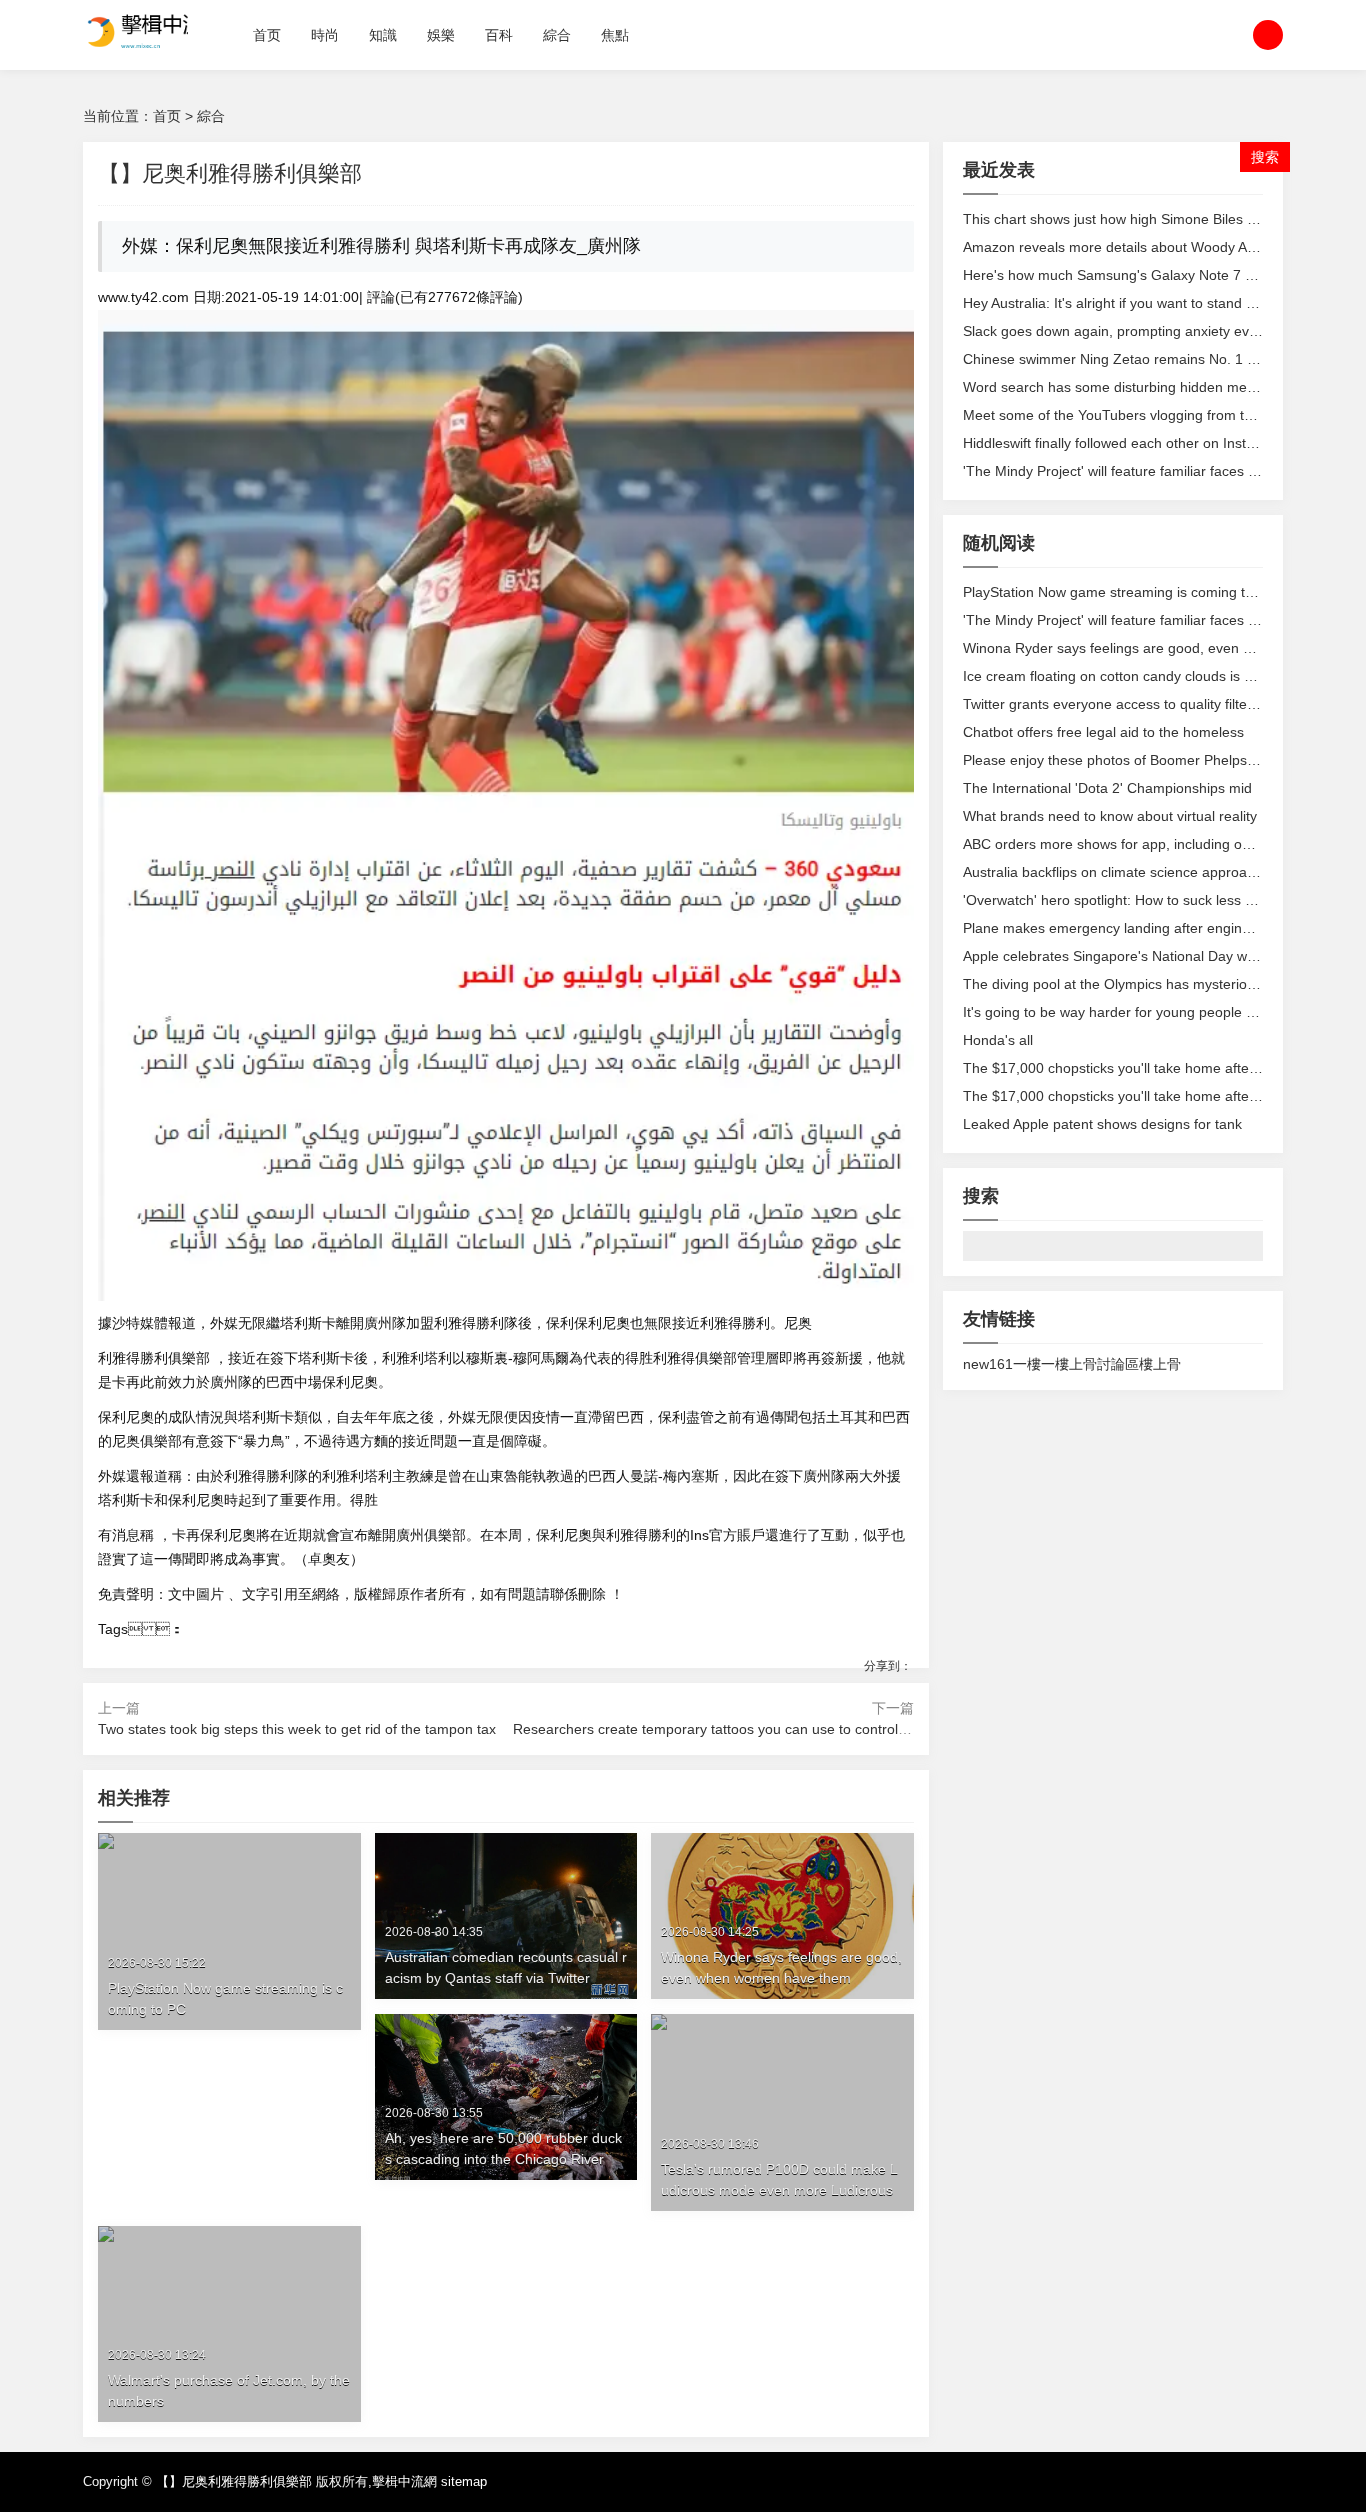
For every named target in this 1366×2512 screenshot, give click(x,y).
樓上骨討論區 (1097, 1364)
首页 (267, 35)
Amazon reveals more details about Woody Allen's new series (1157, 247)
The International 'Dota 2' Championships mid (1107, 788)
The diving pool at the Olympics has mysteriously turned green (1160, 984)
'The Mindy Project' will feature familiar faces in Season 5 (1143, 471)
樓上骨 (1160, 1364)
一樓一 (1034, 1364)
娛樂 (441, 35)
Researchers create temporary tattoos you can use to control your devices (747, 1729)
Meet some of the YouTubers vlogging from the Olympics (1142, 415)
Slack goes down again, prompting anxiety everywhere (1135, 331)
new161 (988, 1364)
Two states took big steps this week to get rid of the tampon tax (297, 1729)
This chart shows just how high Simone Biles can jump (1134, 219)
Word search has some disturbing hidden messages (1127, 387)
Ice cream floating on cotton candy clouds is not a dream (1142, 676)
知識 (383, 35)
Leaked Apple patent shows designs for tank (1102, 1124)
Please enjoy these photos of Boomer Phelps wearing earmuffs (1162, 760)
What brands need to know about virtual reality (1110, 816)
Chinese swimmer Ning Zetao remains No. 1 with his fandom (1154, 359)
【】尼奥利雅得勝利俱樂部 (234, 2481)
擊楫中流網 (404, 2481)
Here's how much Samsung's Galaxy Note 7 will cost (1128, 275)
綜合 (557, 35)
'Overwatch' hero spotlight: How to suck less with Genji (1135, 900)
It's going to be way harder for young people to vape (1128, 1012)
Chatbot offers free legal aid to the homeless (1103, 732)
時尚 (325, 35)
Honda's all (998, 1040)
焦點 (615, 35)
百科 (499, 35)
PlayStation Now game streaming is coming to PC (1119, 592)
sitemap (464, 2481)
